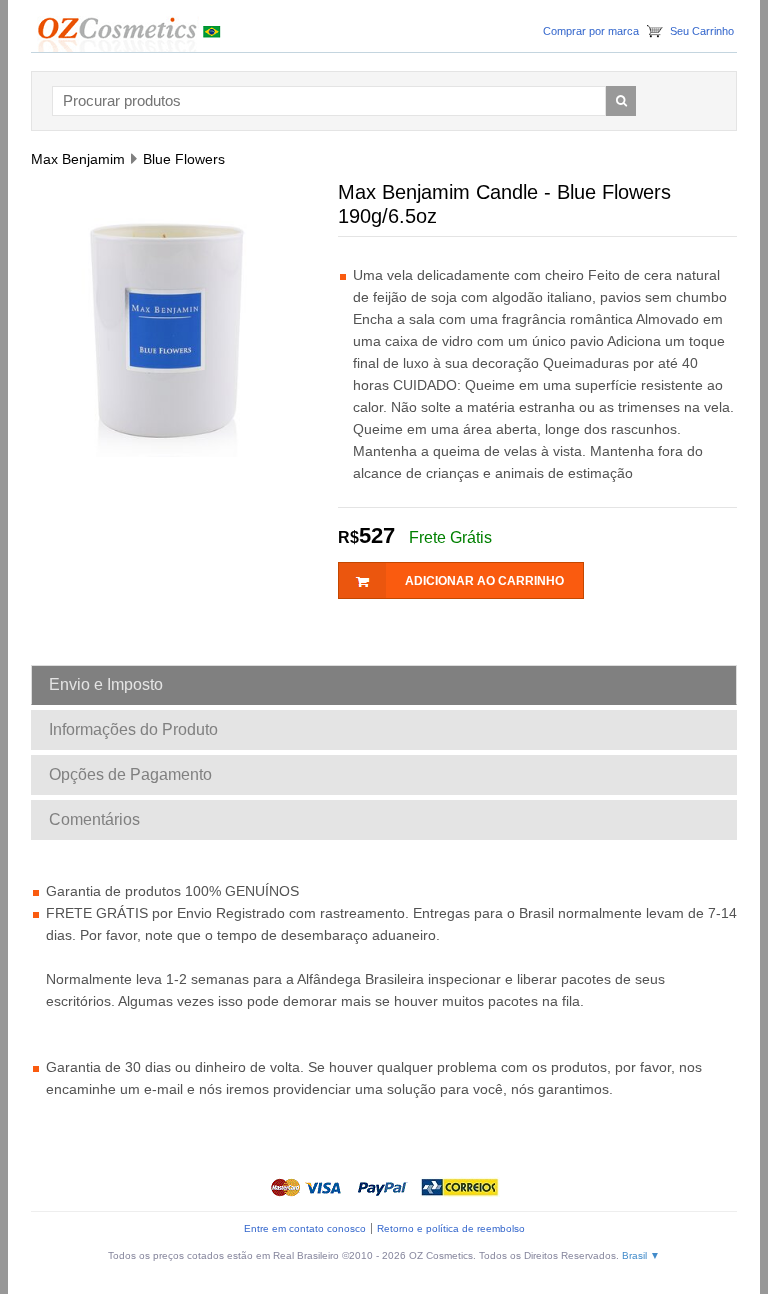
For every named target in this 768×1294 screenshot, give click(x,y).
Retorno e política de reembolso (451, 1228)
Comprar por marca (591, 31)
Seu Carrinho (702, 31)
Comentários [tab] (94, 819)
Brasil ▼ (641, 1255)
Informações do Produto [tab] (133, 729)
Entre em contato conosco (305, 1228)
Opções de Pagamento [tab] (130, 774)
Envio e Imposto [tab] (106, 684)
